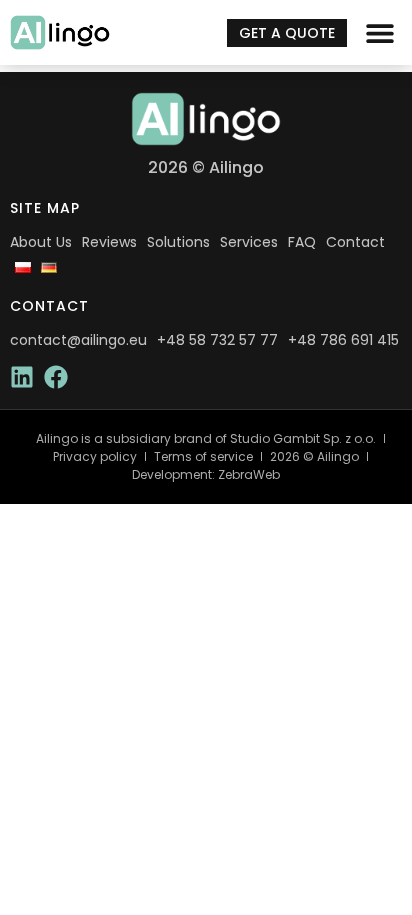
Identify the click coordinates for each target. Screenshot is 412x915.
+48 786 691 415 (343, 340)
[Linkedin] (22, 377)
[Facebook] (56, 377)
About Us (41, 242)
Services (249, 242)
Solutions (178, 242)
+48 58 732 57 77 (217, 340)
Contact (355, 242)
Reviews (109, 242)
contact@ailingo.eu (78, 340)
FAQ (302, 242)
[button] (379, 32)
